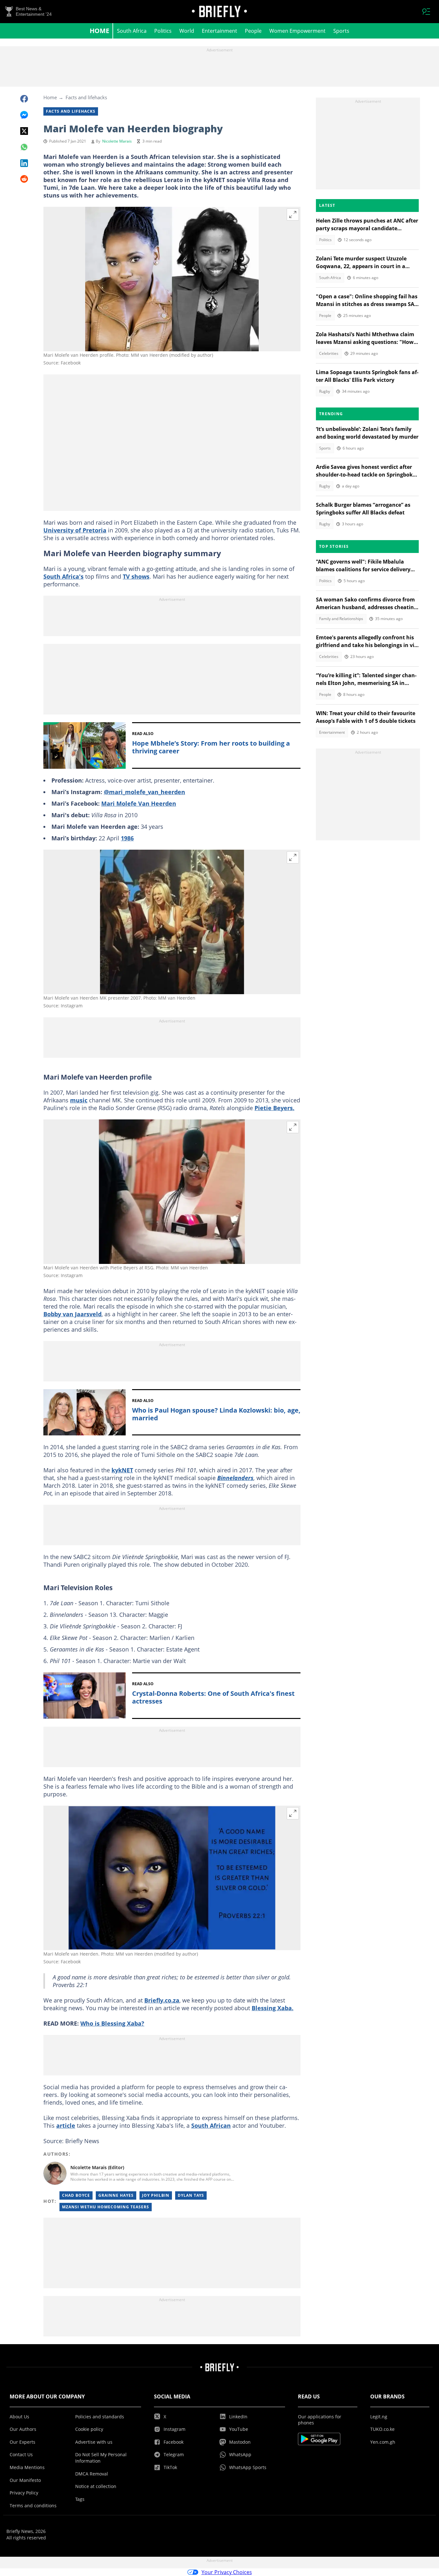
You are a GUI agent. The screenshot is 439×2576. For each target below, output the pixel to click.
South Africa (132, 31)
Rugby (325, 391)
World (187, 31)
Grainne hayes (116, 2195)
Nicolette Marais (117, 141)
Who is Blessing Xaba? (112, 2023)
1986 (127, 838)
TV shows (136, 576)
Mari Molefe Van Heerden (139, 803)
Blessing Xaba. (273, 2008)
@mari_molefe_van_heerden (144, 792)
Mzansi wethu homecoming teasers (106, 2207)
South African (211, 2125)
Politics (163, 31)
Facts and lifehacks (86, 97)
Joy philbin (156, 2195)
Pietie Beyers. (274, 1108)
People (253, 31)
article (66, 2125)
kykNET (122, 1470)
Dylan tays (191, 2195)
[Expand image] (293, 215)
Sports (341, 31)
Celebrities (329, 353)
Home (99, 31)
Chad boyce (76, 2195)
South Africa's (63, 576)
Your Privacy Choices (227, 2572)
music (79, 1100)
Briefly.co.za (162, 2000)
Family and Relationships (341, 619)
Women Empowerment (297, 31)
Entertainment (219, 31)
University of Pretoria (75, 530)
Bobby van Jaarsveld (72, 1314)
